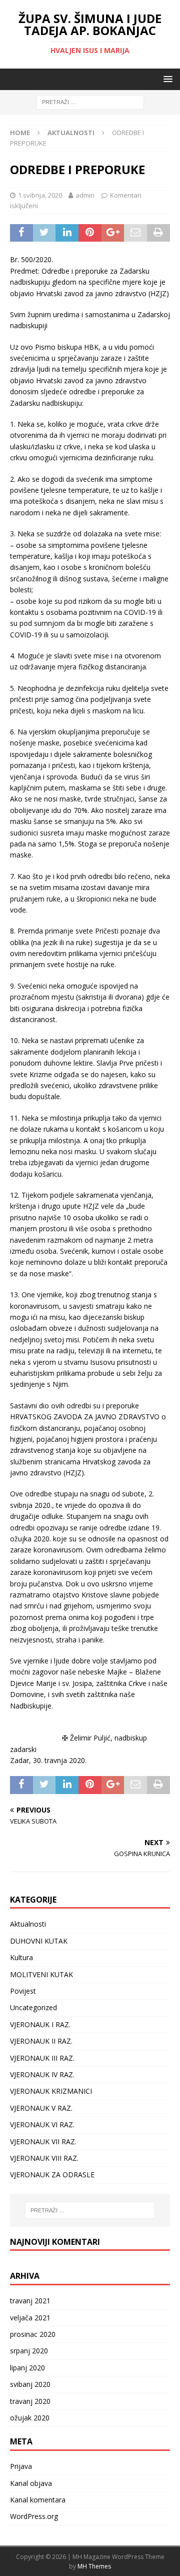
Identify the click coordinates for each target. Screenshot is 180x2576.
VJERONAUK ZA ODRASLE (52, 2175)
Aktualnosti (28, 1924)
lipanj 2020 (27, 2368)
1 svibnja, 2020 (40, 195)
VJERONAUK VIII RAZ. (44, 2158)
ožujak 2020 (30, 2418)
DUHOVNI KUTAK (39, 1941)
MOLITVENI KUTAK (41, 1974)
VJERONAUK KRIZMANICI (51, 2091)
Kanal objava (31, 2483)
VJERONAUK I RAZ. (40, 2024)
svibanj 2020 (30, 2384)
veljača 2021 (30, 2318)
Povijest (23, 1991)
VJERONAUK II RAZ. (41, 2041)
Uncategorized (33, 2007)
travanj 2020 (30, 2401)
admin (85, 195)
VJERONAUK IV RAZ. (42, 2074)
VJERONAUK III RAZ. (42, 2058)
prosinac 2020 (33, 2334)
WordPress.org (34, 2516)
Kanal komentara (38, 2500)
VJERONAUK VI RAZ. (42, 2124)
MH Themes (94, 2566)
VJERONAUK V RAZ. (41, 2108)
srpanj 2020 (29, 2351)
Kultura (21, 1957)
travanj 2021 (30, 2301)
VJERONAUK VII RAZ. (43, 2141)
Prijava (21, 2466)
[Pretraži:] (90, 102)
